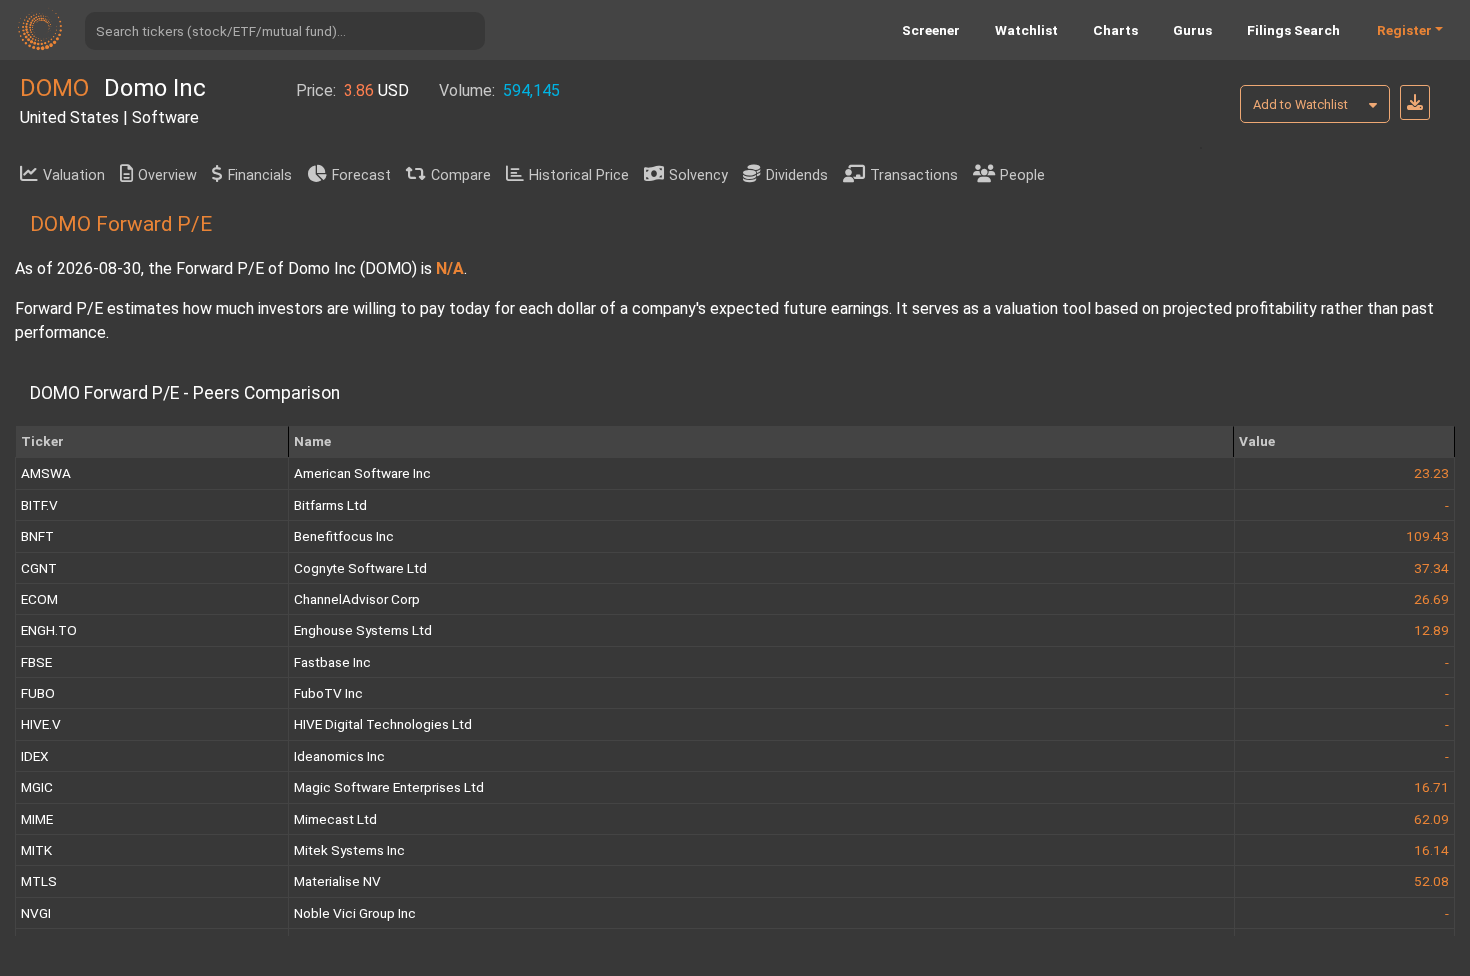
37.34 (1431, 568)
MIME (37, 819)
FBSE (36, 662)
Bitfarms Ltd (330, 505)
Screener (931, 30)
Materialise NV (337, 881)
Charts (1115, 30)
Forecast (361, 175)
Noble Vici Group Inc (355, 913)
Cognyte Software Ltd (360, 568)
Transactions (914, 175)
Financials (260, 175)
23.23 (1431, 473)
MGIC (37, 787)
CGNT (39, 568)
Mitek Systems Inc (349, 850)
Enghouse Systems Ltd (363, 630)
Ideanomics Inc (339, 756)
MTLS (39, 881)
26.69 (1431, 599)
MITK (36, 850)
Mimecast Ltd (335, 819)
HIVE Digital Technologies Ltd (383, 724)
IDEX (35, 756)
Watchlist (1026, 30)
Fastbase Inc (332, 662)
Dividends (797, 175)
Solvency (698, 175)
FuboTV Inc (328, 693)
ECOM (39, 599)
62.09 (1431, 819)
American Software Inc (362, 473)
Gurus (1192, 30)
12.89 (1431, 630)
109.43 (1427, 536)
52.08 (1431, 881)
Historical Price (579, 175)
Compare (461, 175)
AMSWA (46, 473)
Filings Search (1293, 30)
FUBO (38, 693)
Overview (167, 175)
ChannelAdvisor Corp (357, 599)
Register (1404, 30)
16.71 (1431, 787)
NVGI (36, 913)
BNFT (37, 536)
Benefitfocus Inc (344, 536)
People (1022, 175)
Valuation (74, 175)
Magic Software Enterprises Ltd (389, 787)
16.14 (1431, 850)
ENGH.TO (49, 630)
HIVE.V (41, 724)
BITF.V (39, 505)
